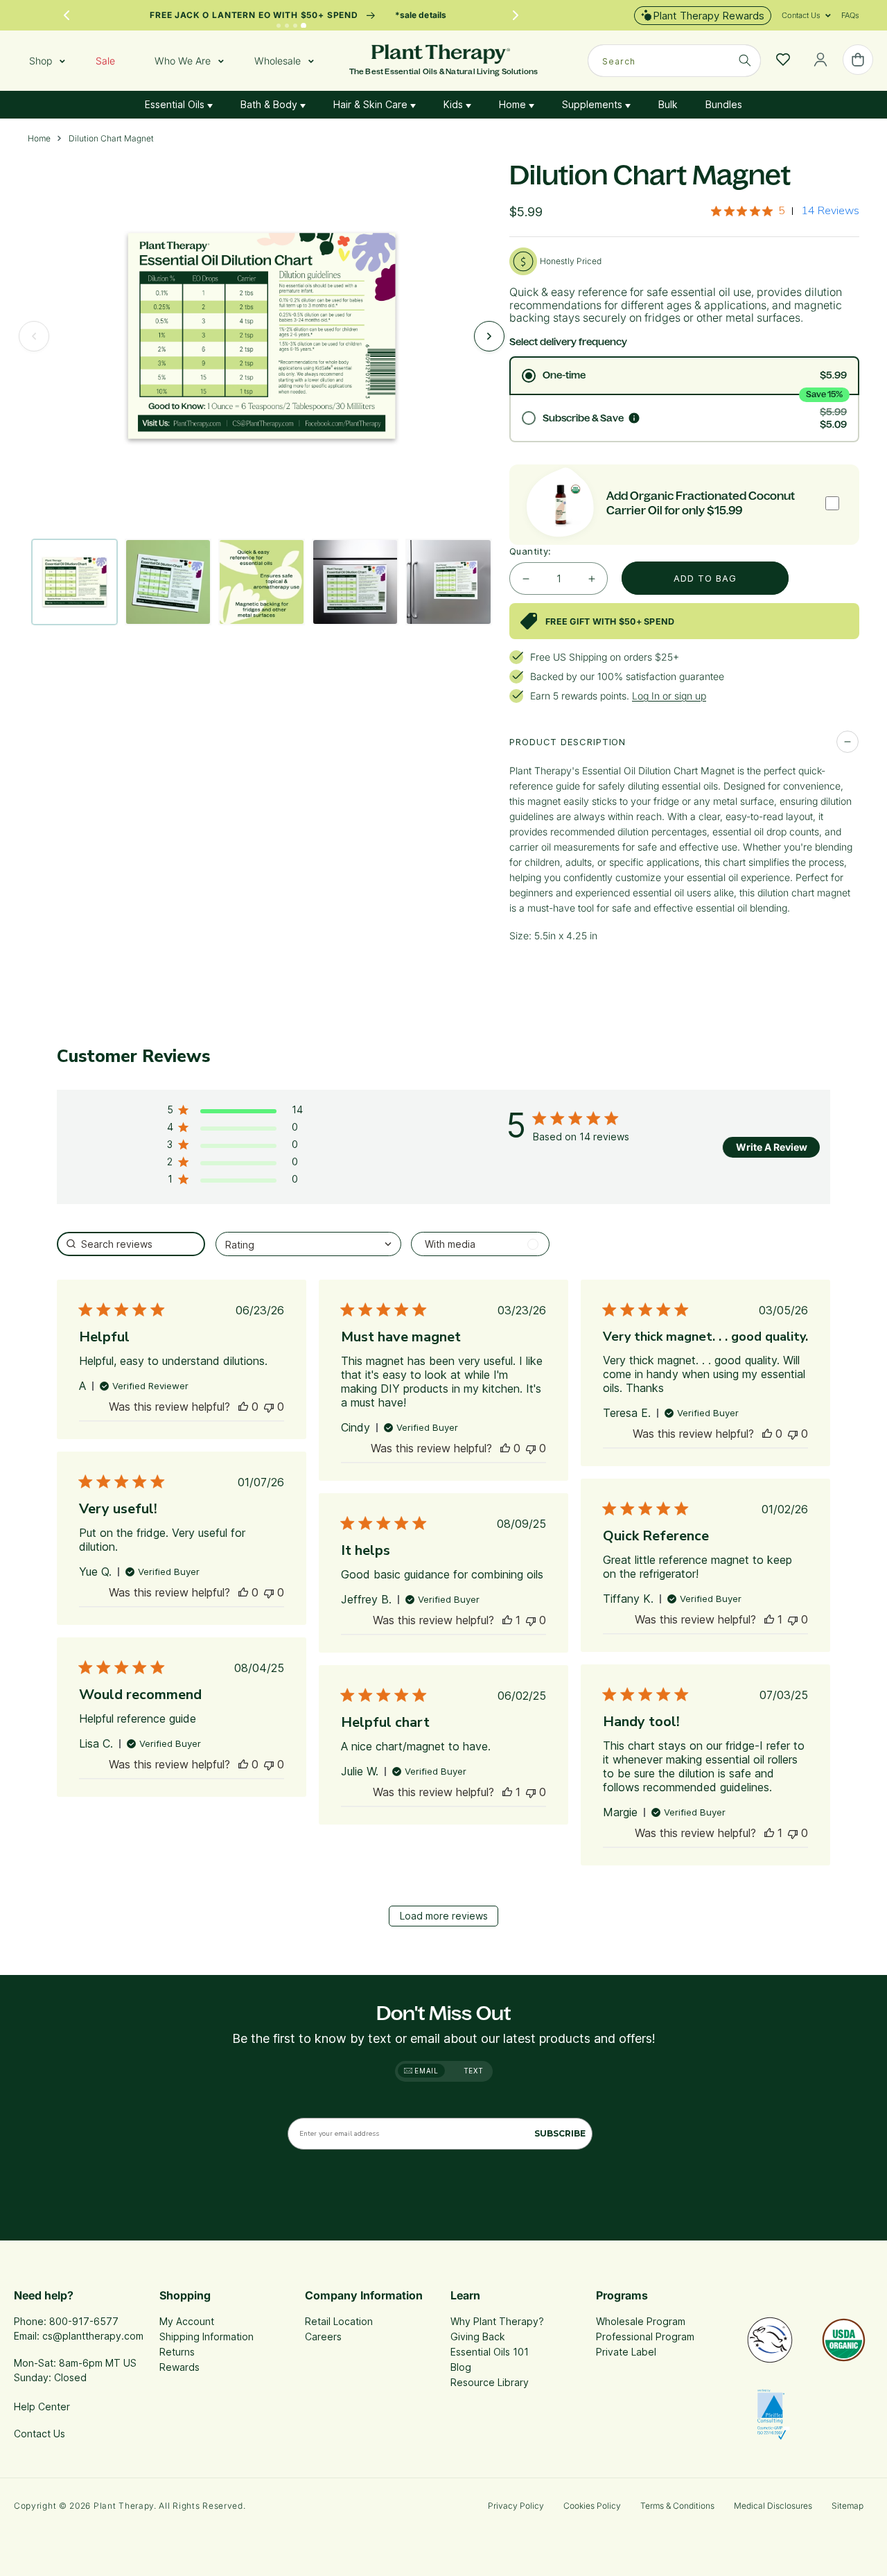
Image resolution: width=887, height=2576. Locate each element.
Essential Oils (176, 104)
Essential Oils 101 (490, 2352)
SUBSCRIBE (560, 2133)
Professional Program (645, 2336)
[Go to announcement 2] (287, 26)
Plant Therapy (124, 2506)
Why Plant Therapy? (497, 2321)
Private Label (626, 2352)
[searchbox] (131, 1244)
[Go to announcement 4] (304, 26)
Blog (461, 2367)
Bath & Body (270, 104)
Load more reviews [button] (444, 1916)
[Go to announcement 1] (278, 25)
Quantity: (530, 551)
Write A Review (772, 1147)
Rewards (179, 2367)
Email (425, 2071)
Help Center (42, 2407)
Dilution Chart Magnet (111, 139)
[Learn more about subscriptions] (634, 418)
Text (474, 2071)
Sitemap (848, 2506)
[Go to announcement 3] (295, 26)
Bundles (724, 104)
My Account (187, 2321)
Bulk (668, 104)
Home (514, 104)
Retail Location (339, 2321)
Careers (323, 2336)
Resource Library (490, 2382)
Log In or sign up (669, 696)
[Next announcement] (516, 15)
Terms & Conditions (677, 2506)
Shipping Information (207, 2336)
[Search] (745, 60)
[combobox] (674, 61)
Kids (455, 104)
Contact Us (39, 2434)
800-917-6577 (84, 2321)
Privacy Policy (516, 2506)
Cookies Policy (592, 2506)
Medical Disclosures (773, 2506)
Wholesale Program (641, 2321)
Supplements (594, 104)
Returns (177, 2352)
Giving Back (478, 2336)
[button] (801, 15)
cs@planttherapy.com (93, 2336)
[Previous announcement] (67, 15)
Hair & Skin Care (372, 104)
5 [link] (782, 211)
